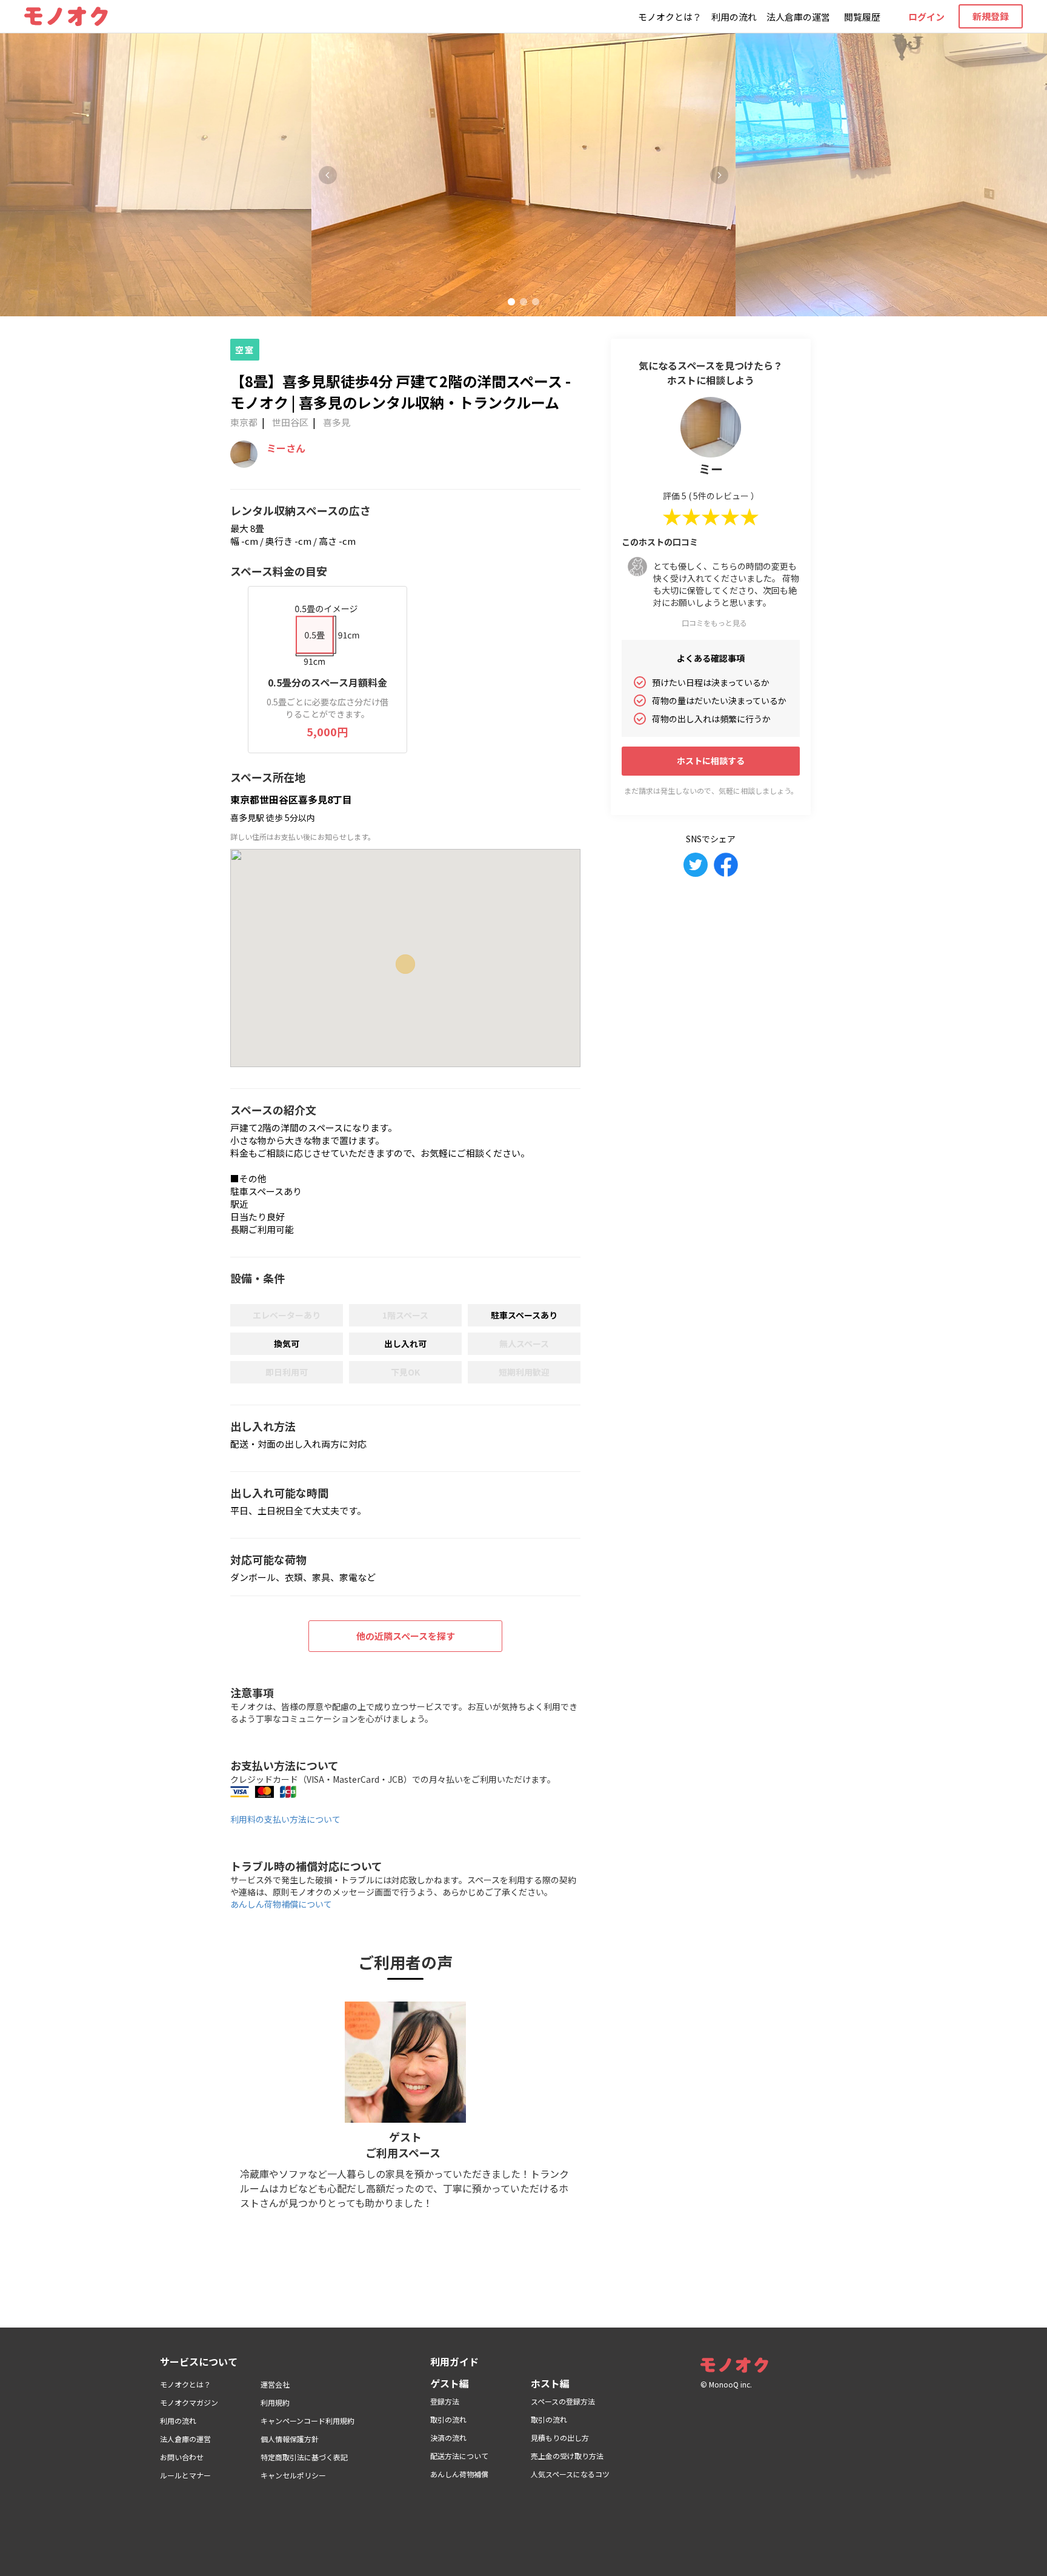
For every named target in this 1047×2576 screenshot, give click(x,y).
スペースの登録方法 (563, 2401)
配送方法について (459, 2456)
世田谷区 (290, 422)
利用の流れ (734, 17)
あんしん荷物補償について (281, 1904)
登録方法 (445, 2401)
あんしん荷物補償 (459, 2474)
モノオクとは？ (670, 17)
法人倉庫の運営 (798, 17)
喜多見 (337, 422)
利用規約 (275, 2402)
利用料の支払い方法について (285, 1819)
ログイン (926, 17)
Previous (328, 175)
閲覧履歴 (862, 17)
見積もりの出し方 (560, 2438)
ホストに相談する (711, 760)
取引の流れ (448, 2419)
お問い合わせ (182, 2457)
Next (719, 175)
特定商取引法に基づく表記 (304, 2457)
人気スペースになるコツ (570, 2474)
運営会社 (275, 2384)
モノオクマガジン (189, 2402)
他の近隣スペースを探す (406, 1636)
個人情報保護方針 (290, 2439)
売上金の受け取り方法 (567, 2456)
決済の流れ (448, 2438)
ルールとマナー (185, 2475)
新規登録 (991, 16)
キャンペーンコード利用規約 (307, 2421)
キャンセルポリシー (293, 2475)
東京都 (244, 422)
